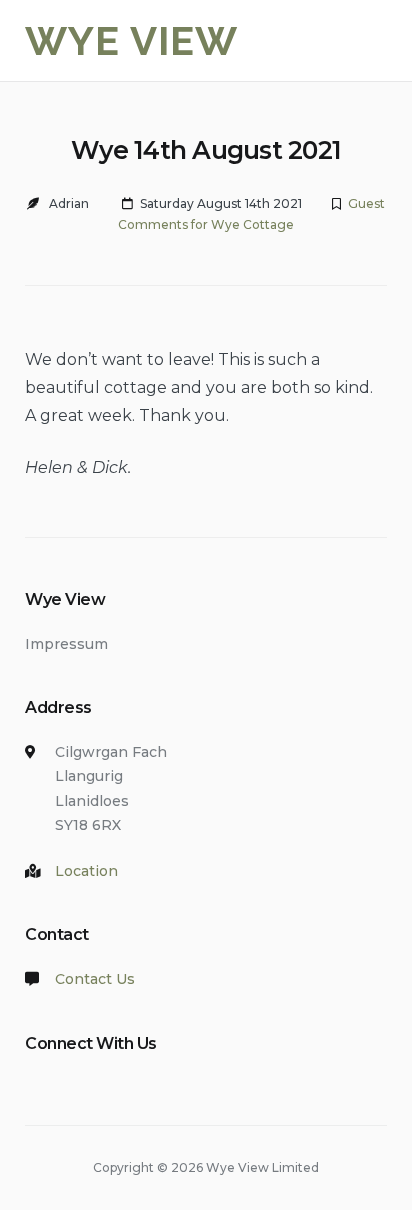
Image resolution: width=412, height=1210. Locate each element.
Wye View (131, 40)
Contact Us (95, 979)
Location (86, 871)
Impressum (66, 644)
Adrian (69, 203)
